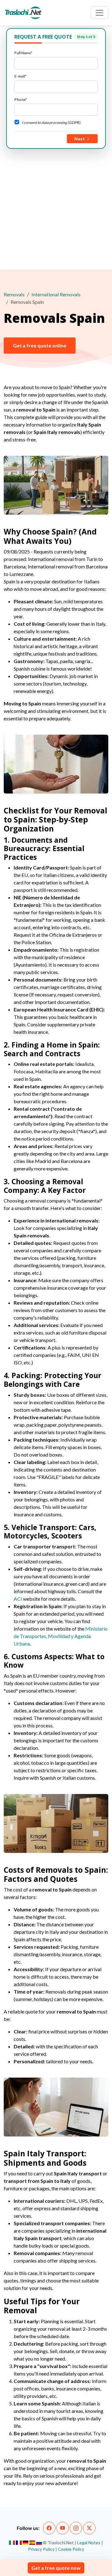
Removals (14, 294)
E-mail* (20, 76)
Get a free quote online (40, 345)
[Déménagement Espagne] (19, 2543)
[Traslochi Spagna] (12, 2543)
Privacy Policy (41, 2549)
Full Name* (23, 53)
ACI (18, 1599)
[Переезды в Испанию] (39, 2543)
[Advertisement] (56, 208)
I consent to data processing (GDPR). (51, 122)
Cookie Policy (71, 2549)
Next (80, 139)
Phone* (21, 99)
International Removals (56, 294)
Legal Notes (89, 2543)
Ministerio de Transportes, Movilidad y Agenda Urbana (61, 1636)
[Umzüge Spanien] (26, 2543)
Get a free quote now (56, 2568)
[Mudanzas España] (32, 2543)
